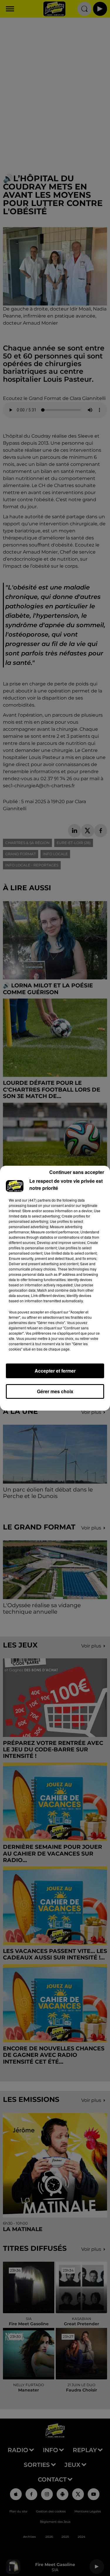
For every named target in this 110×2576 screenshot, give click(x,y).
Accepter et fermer (55, 1371)
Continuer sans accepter (77, 1172)
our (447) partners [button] (36, 1200)
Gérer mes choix (55, 1391)
